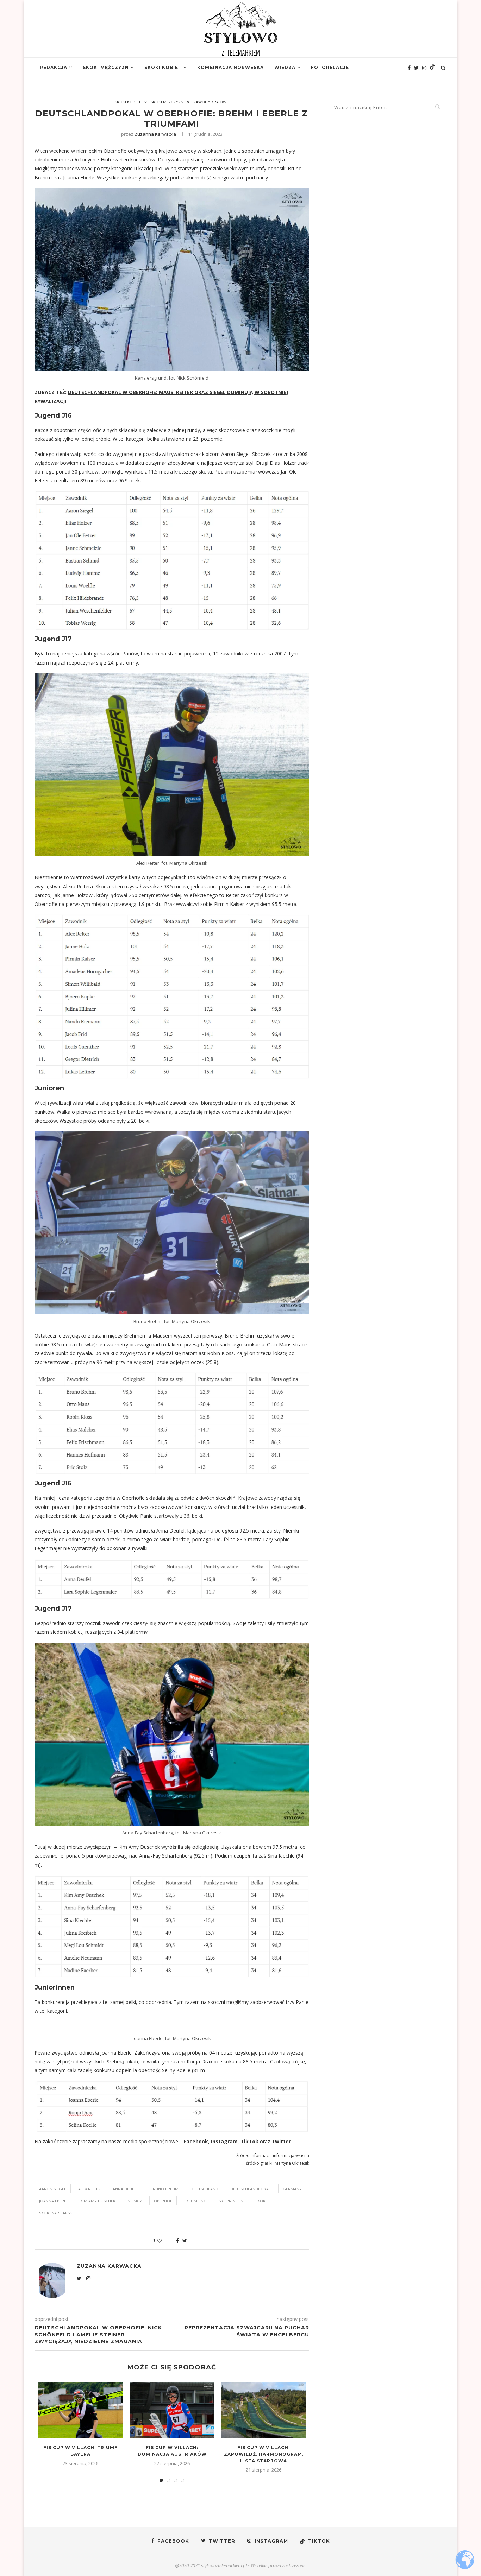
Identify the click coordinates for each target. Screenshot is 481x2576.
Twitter (281, 2141)
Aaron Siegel (53, 2189)
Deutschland (204, 2189)
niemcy (135, 2201)
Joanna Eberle (54, 2201)
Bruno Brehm (164, 2189)
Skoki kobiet (163, 67)
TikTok (249, 2141)
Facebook (196, 2141)
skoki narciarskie (57, 2213)
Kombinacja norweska (230, 67)
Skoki (261, 2201)
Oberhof (163, 2201)
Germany (292, 2189)
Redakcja (54, 67)
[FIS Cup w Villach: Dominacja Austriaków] (172, 2410)
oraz (265, 2141)
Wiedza (285, 67)
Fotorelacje (330, 67)
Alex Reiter (89, 2189)
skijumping (195, 2201)
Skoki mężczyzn (106, 67)
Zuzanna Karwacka (155, 134)
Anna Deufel (126, 2189)
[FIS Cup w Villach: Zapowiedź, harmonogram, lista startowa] (264, 2410)
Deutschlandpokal (251, 2189)
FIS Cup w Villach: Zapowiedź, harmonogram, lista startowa (264, 2454)
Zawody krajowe (211, 102)
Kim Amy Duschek (98, 2201)
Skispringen (231, 2201)
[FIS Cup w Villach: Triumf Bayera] (81, 2410)
